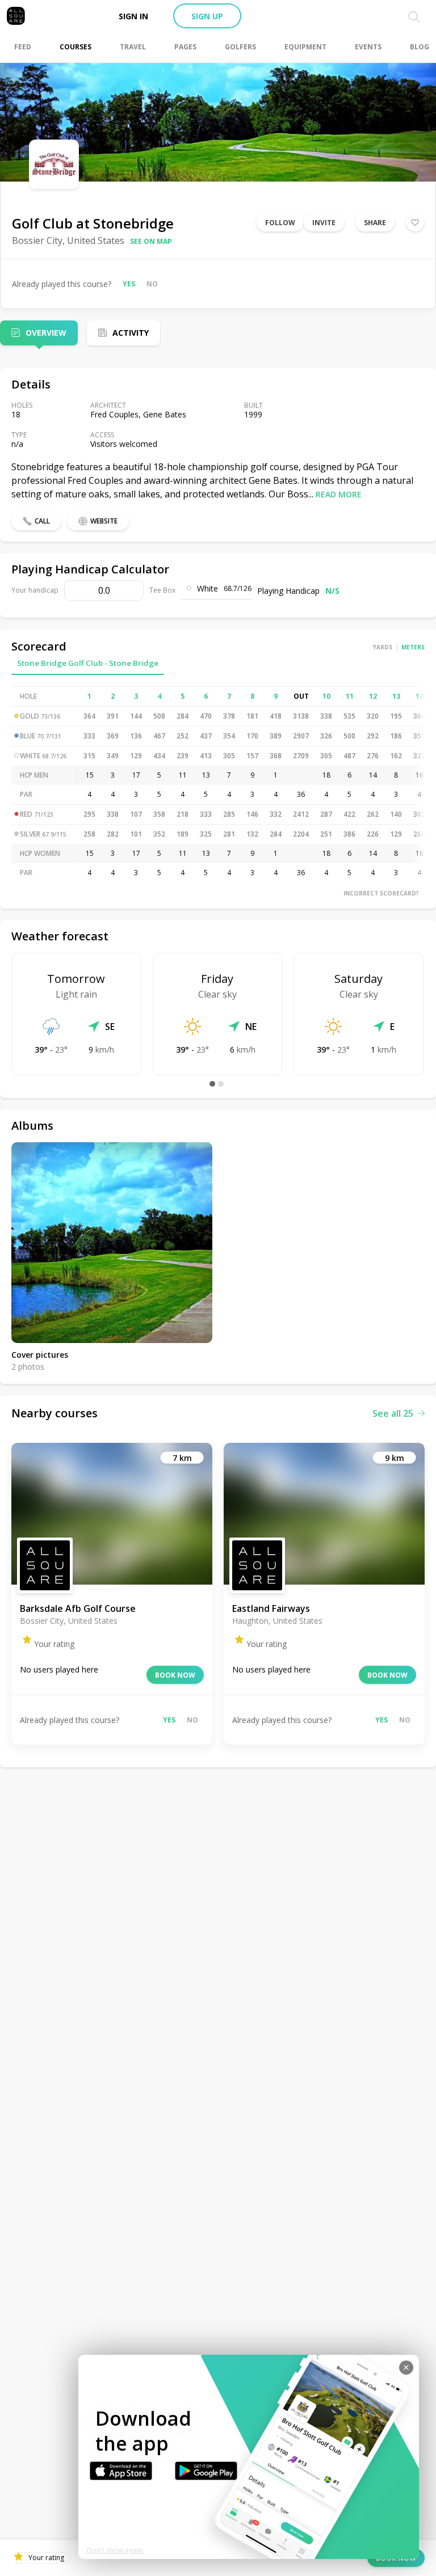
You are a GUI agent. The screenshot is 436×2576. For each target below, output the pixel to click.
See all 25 (393, 1413)
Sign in (133, 16)
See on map (151, 241)
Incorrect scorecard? (381, 893)
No (152, 284)
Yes (129, 284)
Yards (383, 647)
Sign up (207, 16)
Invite (324, 223)
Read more (339, 494)
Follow (280, 223)
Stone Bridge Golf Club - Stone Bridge (88, 663)
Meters (413, 647)
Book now (175, 1675)
